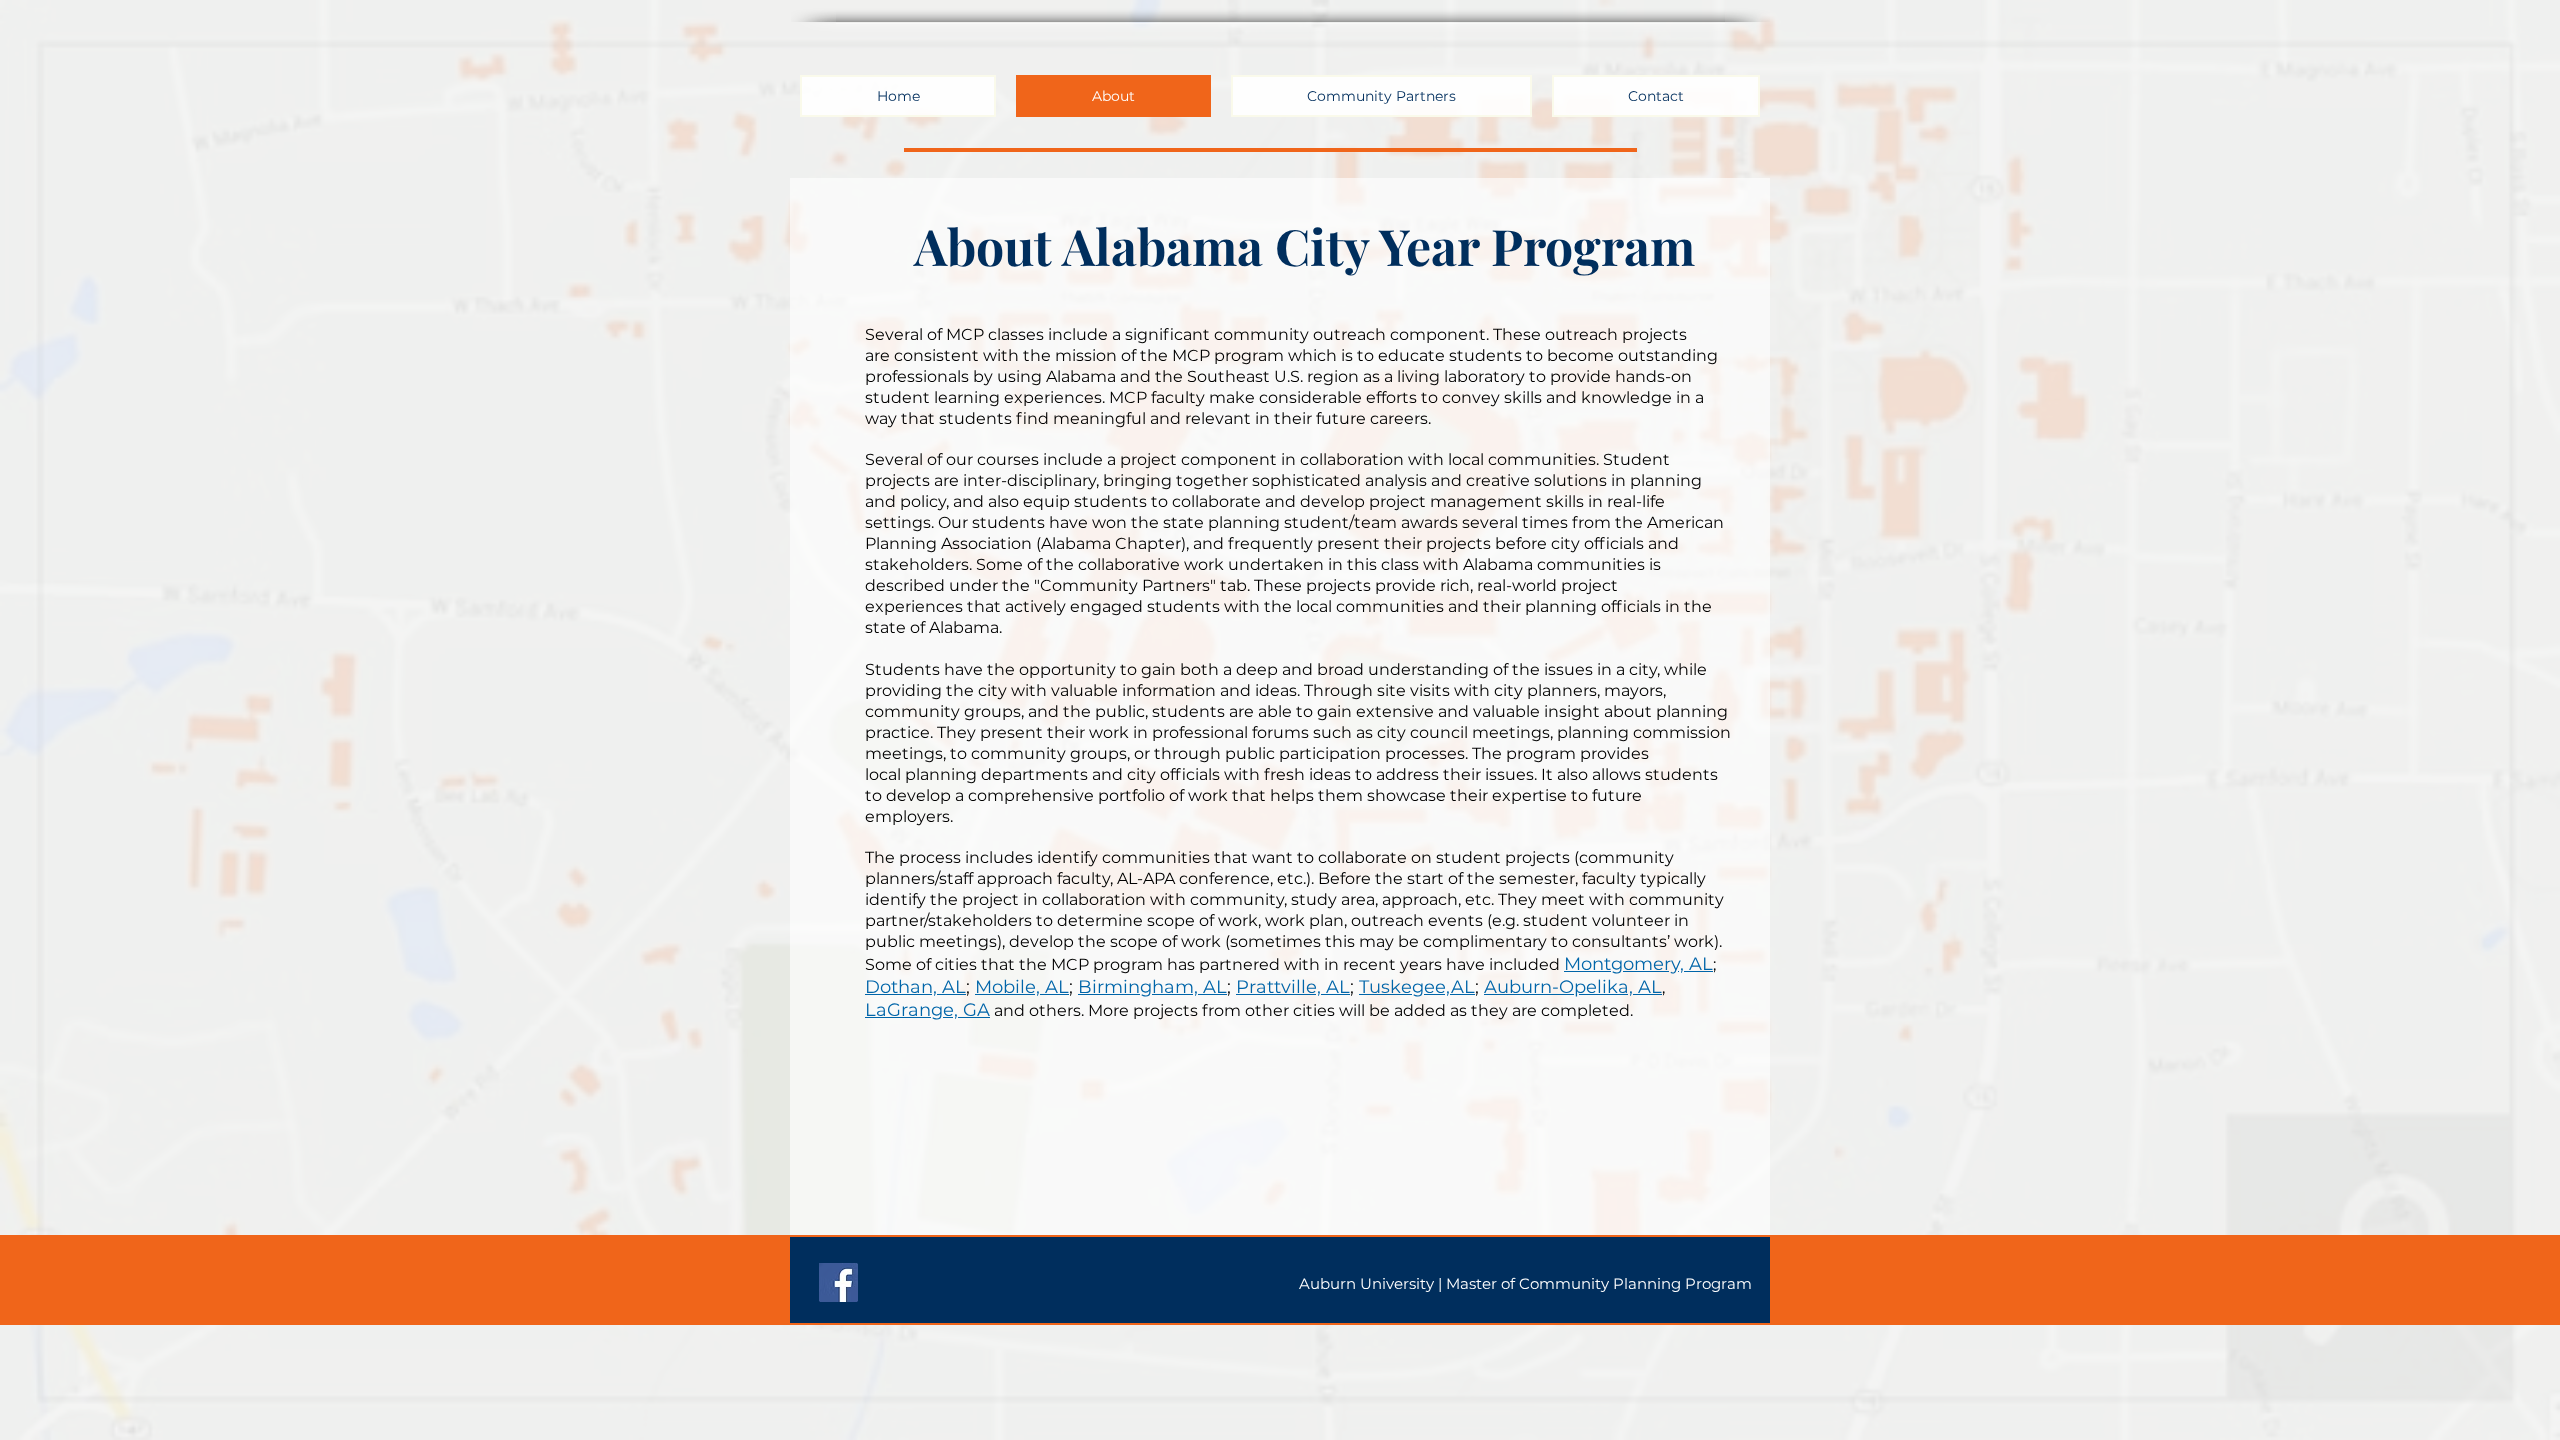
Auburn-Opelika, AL (1573, 987)
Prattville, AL (1293, 987)
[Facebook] (838, 1282)
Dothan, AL (915, 987)
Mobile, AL (1022, 987)
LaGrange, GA (927, 1010)
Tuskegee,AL (1417, 987)
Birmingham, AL (1152, 987)
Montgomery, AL (1638, 964)
